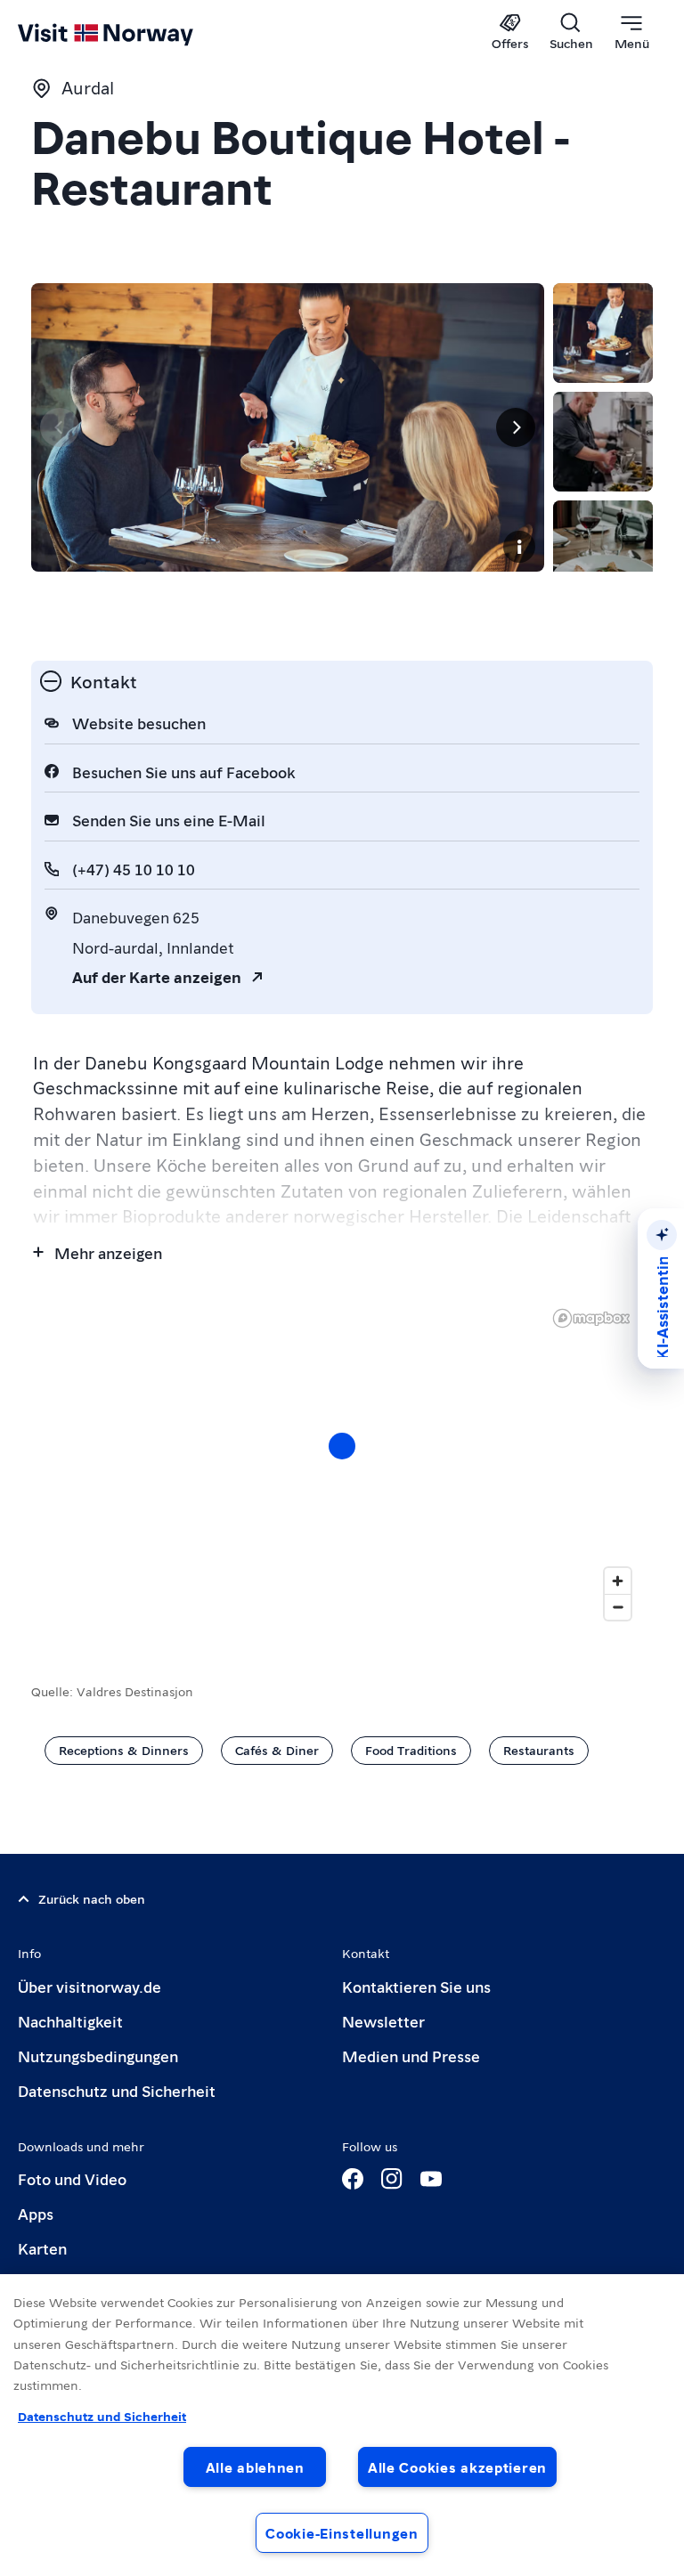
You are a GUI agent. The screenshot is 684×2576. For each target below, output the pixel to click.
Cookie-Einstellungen (342, 2533)
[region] (342, 1464)
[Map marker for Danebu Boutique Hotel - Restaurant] (342, 1446)
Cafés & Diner (277, 1750)
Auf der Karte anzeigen (157, 976)
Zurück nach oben (92, 1898)
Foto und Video (72, 2178)
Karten (42, 2248)
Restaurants (539, 1750)
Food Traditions (411, 1750)
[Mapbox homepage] (591, 1318)
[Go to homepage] (131, 33)
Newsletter (383, 2021)
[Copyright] (519, 547)
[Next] (516, 427)
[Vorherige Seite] (60, 427)
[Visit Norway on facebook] (353, 2179)
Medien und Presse (411, 2056)
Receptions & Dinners (124, 1750)
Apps (36, 2213)
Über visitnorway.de (90, 1986)
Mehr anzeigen (108, 1252)
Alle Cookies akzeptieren (457, 2467)
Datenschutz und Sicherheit (117, 2090)
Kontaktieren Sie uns (416, 1986)
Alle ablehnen (255, 2467)
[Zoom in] (618, 1581)
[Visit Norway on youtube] (431, 2179)
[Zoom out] (618, 1607)
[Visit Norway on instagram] (392, 2179)
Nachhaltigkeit (70, 2021)
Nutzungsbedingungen (98, 2056)
